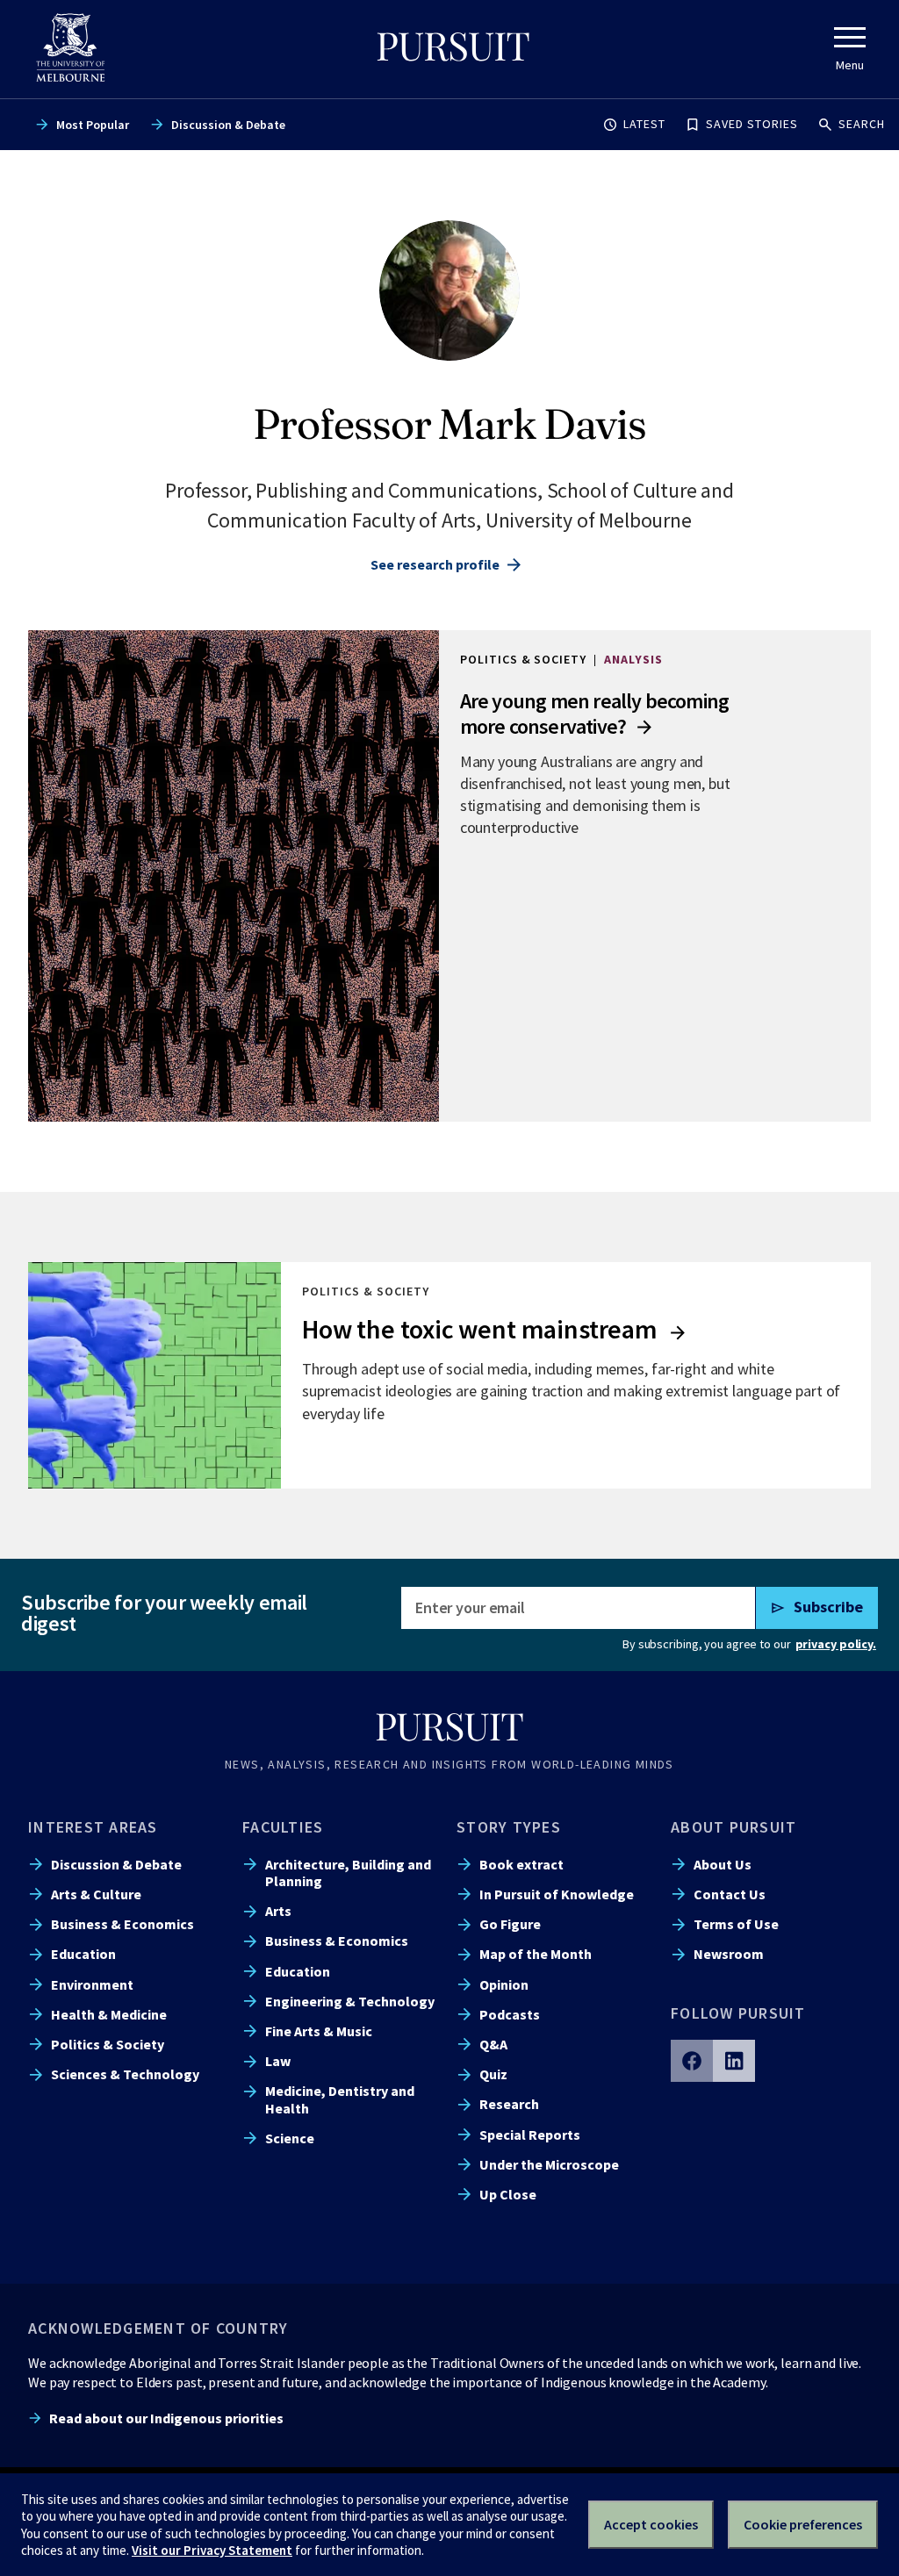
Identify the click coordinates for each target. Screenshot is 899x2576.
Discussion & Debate (228, 125)
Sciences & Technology (125, 2074)
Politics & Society (108, 2044)
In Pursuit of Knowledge (557, 1894)
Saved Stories (752, 124)
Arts (278, 1911)
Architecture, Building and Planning (348, 1873)
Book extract (521, 1864)
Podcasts (510, 2014)
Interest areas (93, 1827)
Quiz (493, 2074)
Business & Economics (122, 1924)
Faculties (283, 1827)
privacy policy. (836, 1644)
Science (290, 2138)
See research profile (435, 564)
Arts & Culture (96, 1894)
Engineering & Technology (350, 2001)
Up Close (508, 2194)
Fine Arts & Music (319, 2031)
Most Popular (93, 125)
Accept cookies (651, 2524)
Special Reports (530, 2135)
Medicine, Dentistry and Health (340, 2099)
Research (509, 2104)
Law (278, 2061)
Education (83, 1954)
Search (862, 124)
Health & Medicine (109, 2014)
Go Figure (510, 1924)
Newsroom (729, 1954)
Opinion (504, 1984)
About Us (723, 1864)
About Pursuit (734, 1827)
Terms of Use (736, 1924)
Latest (644, 124)
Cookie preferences (803, 2524)
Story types (509, 1827)
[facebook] (692, 2061)
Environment (92, 1984)
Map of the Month (536, 1954)
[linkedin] (734, 2061)
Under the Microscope (549, 2164)
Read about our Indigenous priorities (166, 2418)
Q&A (493, 2044)
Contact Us (730, 1894)
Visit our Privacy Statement (212, 2550)
